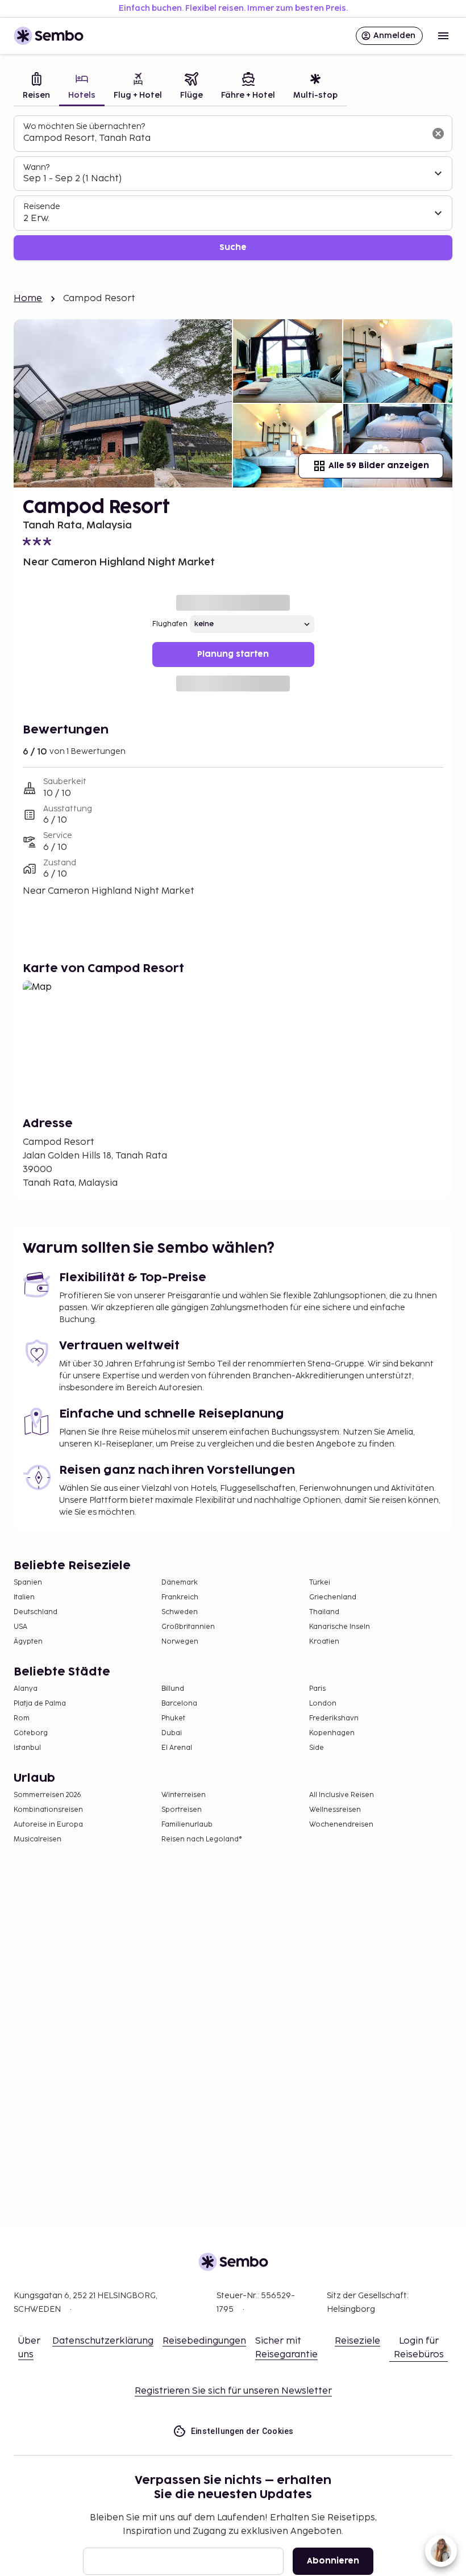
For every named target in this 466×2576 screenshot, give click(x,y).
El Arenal (177, 1748)
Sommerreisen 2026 (47, 1795)
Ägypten (28, 1642)
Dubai (172, 1733)
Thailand (324, 1612)
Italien (24, 1597)
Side (317, 1748)
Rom (22, 1718)
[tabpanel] (233, 188)
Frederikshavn (334, 1718)
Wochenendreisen (341, 1825)
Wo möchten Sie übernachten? (84, 126)
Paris (317, 1689)
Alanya (26, 1689)
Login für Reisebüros (419, 2348)
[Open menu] (443, 36)
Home (28, 299)
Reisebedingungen (204, 2341)
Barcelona (179, 1704)
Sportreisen (182, 1810)
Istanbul (27, 1748)
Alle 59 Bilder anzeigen (379, 466)
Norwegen (180, 1642)
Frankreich (180, 1597)
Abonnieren (333, 2561)
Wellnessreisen (335, 1810)
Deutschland (36, 1612)
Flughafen (170, 624)
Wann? (36, 167)
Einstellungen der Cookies (242, 2431)
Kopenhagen (332, 1733)
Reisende (42, 207)
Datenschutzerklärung (103, 2341)
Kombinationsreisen (48, 1810)
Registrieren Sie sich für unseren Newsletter (233, 2391)
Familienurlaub (187, 1825)
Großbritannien (188, 1627)
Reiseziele (357, 2341)
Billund (173, 1689)
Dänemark (180, 1583)
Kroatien (324, 1642)
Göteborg (31, 1733)
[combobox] (224, 139)
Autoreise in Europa (48, 1825)
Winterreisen (184, 1795)
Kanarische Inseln (340, 1627)
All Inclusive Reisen (342, 1795)
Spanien (28, 1583)
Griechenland (333, 1597)
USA (20, 1627)
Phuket (173, 1718)
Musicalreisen (38, 1839)
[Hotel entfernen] (438, 134)
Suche (233, 247)
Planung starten (233, 654)
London (323, 1704)
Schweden (180, 1612)
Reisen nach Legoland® (202, 1839)
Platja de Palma (40, 1704)
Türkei (320, 1583)
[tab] (36, 87)
